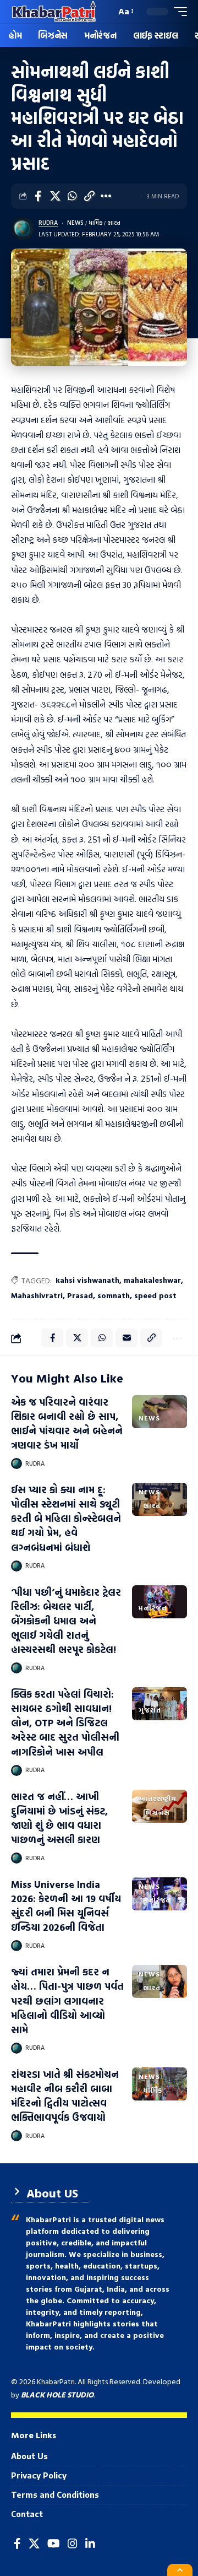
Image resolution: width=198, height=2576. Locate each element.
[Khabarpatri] (54, 12)
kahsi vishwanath (87, 1280)
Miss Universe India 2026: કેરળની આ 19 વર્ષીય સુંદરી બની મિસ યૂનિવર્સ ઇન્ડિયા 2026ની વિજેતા (66, 1906)
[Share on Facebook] (38, 196)
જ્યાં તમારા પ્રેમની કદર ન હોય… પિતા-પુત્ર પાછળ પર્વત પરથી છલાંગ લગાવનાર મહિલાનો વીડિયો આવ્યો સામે (67, 2000)
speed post (155, 1295)
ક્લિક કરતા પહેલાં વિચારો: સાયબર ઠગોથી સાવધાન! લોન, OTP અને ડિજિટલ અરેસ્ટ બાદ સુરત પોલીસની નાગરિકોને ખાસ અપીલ (65, 1723)
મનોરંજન (153, 1608)
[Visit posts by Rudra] (23, 229)
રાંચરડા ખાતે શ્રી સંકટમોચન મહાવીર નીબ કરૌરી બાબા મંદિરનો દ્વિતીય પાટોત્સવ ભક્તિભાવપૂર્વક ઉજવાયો (65, 2096)
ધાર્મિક (96, 223)
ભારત (114, 223)
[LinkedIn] (90, 2543)
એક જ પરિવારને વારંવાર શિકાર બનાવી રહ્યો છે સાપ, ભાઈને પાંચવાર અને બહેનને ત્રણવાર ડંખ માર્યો (67, 1424)
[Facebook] (17, 2543)
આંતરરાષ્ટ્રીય (158, 1799)
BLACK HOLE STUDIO (57, 2394)
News (75, 223)
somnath (114, 1295)
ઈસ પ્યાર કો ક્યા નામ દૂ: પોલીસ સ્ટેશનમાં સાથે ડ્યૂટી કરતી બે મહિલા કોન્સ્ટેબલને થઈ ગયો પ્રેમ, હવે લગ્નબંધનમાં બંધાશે (66, 1518)
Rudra (48, 223)
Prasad (80, 1295)
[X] (34, 2543)
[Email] (127, 1338)
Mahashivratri (37, 1295)
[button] (105, 12)
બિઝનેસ (156, 1812)
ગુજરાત (150, 1710)
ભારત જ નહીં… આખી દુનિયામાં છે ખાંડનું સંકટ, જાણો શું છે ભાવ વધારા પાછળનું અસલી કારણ (59, 1818)
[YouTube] (54, 2543)
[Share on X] (55, 196)
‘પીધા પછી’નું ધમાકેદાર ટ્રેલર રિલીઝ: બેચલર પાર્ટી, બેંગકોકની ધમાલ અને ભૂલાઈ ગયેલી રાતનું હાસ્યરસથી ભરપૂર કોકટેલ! (66, 1621)
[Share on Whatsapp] (72, 196)
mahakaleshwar (152, 1280)
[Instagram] (73, 2543)
